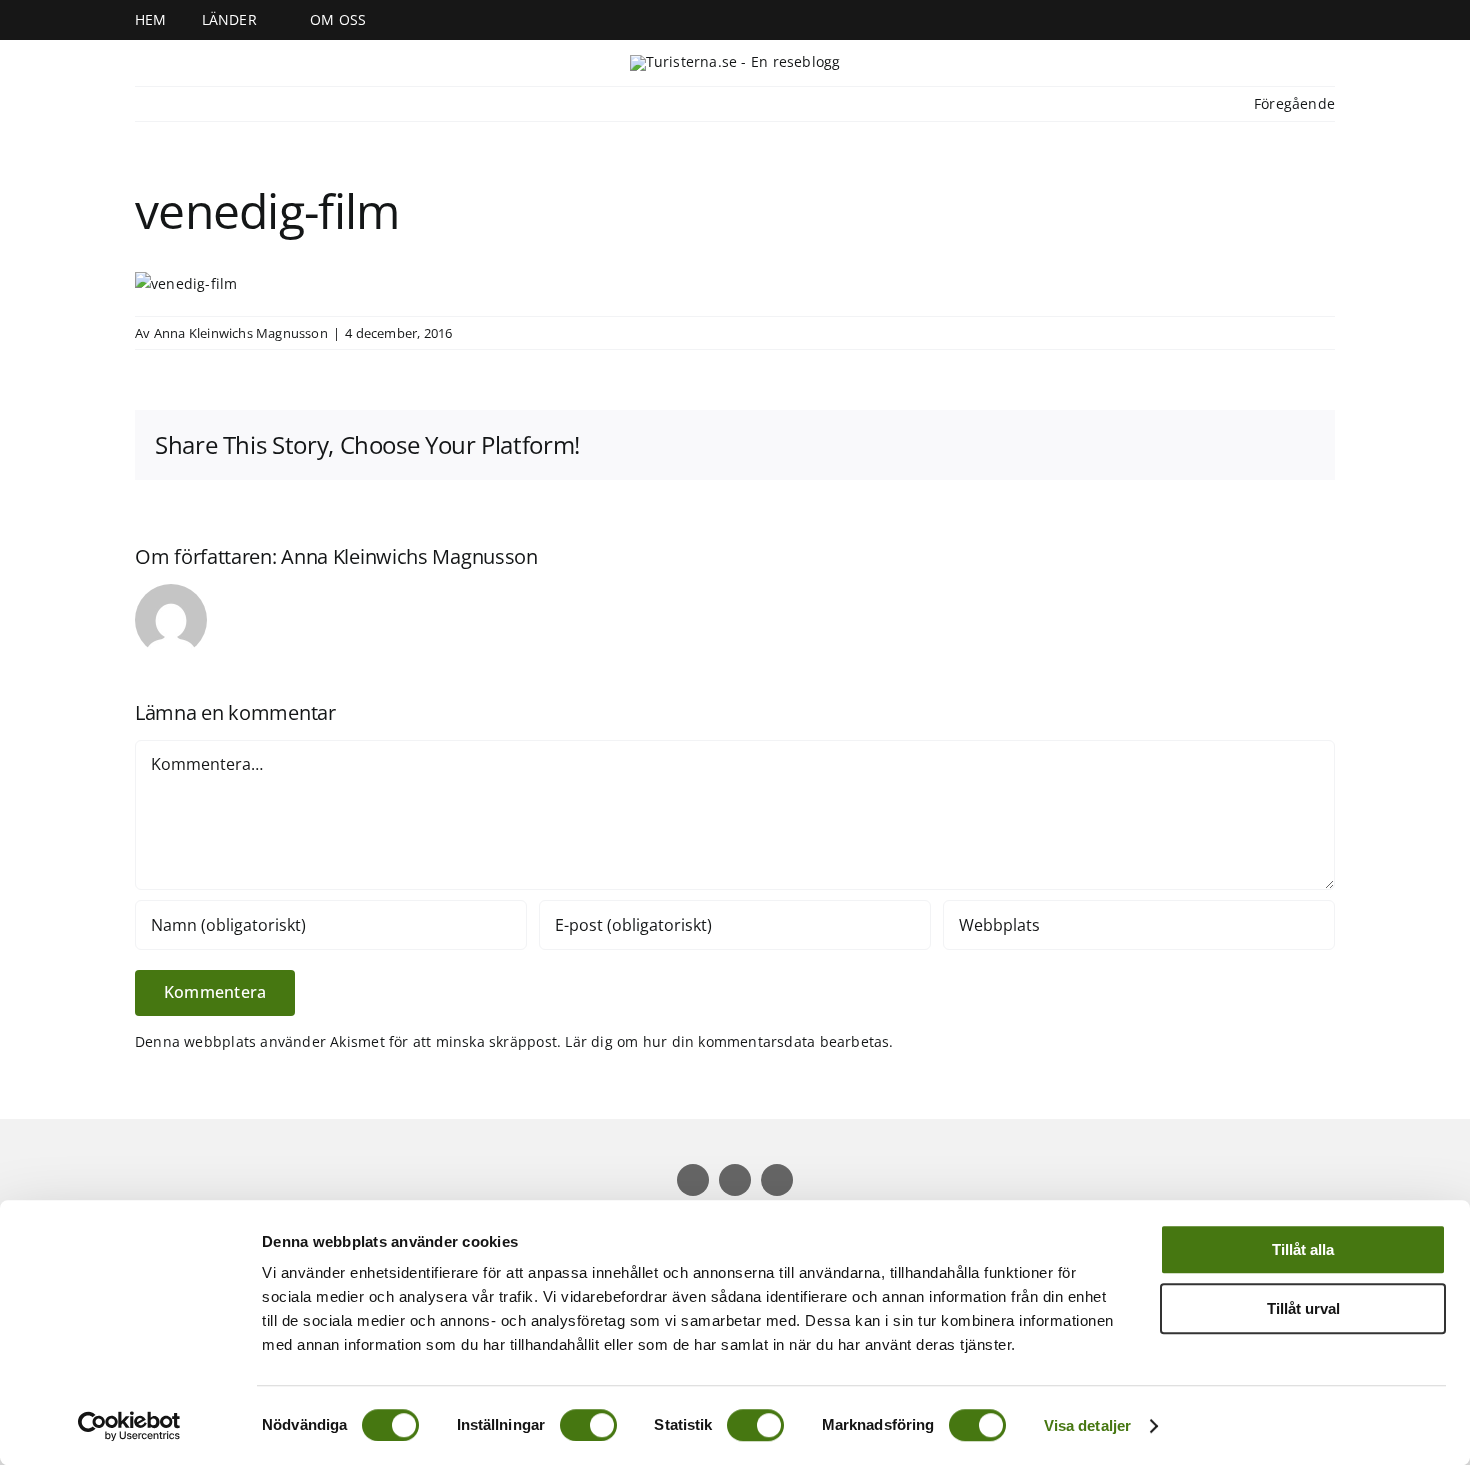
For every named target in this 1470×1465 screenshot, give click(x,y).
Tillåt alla (1303, 1249)
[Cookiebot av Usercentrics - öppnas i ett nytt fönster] (129, 1426)
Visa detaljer (1087, 1425)
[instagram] (1005, 20)
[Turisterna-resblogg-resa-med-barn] (735, 61)
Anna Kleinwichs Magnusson (241, 333)
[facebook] (973, 20)
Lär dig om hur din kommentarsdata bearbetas (727, 1041)
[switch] (588, 1425)
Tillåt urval (1303, 1308)
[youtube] (1037, 20)
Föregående (1294, 103)
